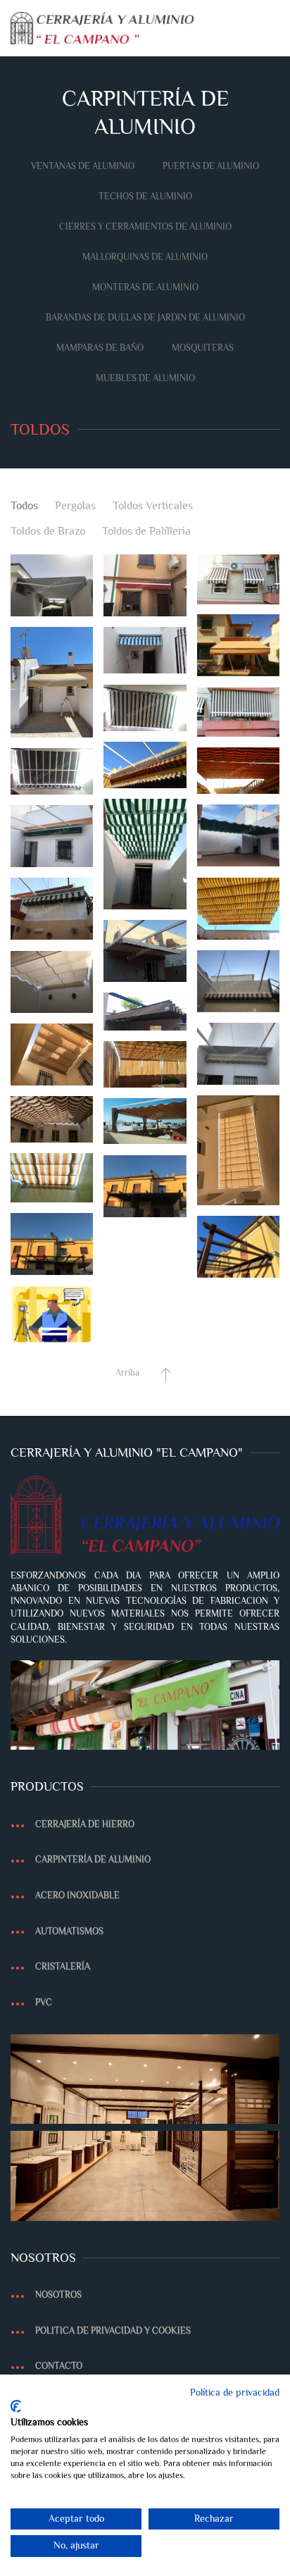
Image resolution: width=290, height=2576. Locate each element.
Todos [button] (24, 506)
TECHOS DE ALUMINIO (145, 196)
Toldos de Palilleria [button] (146, 531)
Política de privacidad (235, 2393)
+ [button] (52, 586)
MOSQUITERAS (203, 348)
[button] (272, 28)
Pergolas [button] (75, 506)
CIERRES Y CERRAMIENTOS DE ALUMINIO (145, 226)
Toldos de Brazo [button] (48, 531)
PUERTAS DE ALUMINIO (211, 166)
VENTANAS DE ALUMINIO (83, 166)
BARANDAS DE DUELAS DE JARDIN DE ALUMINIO (145, 317)
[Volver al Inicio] (102, 28)
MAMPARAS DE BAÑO (100, 348)
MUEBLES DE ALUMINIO (145, 378)
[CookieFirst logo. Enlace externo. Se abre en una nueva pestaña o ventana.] (16, 2406)
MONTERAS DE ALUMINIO (145, 287)
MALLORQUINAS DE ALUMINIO (145, 257)
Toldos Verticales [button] (153, 506)
